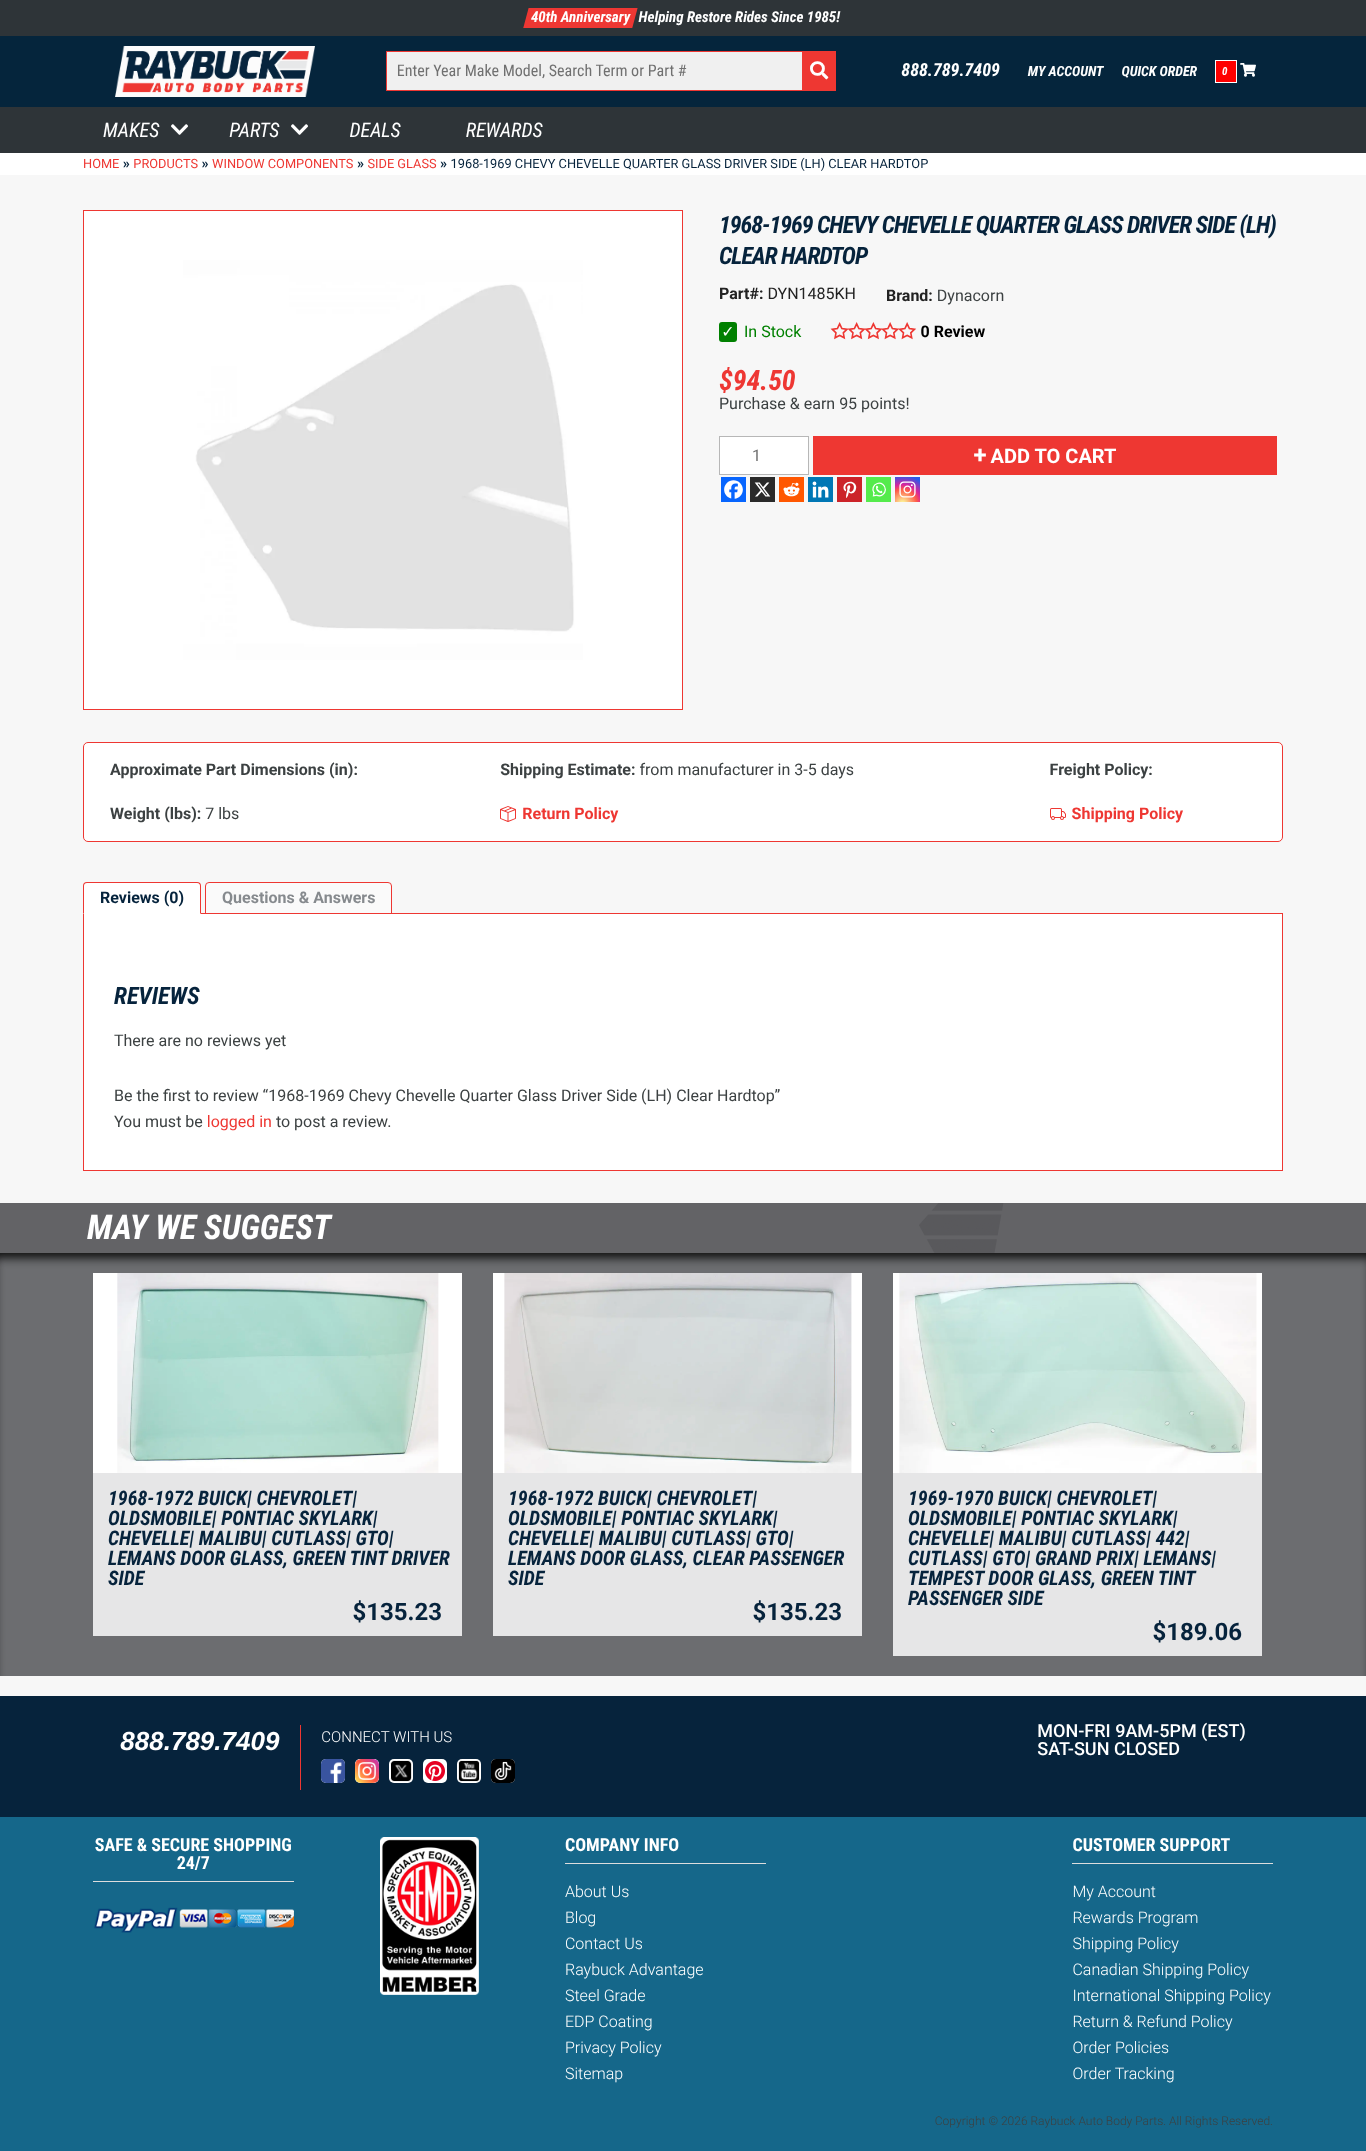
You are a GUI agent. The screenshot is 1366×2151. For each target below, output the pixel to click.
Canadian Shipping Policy (1160, 1969)
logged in (239, 1121)
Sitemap (594, 2073)
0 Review (953, 331)
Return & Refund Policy (1152, 2021)
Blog (580, 1917)
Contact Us (604, 1943)
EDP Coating (609, 2021)
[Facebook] (733, 489)
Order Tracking (1123, 2073)
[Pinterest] (849, 489)
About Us (597, 1891)
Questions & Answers (298, 897)
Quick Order (1159, 72)
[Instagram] (907, 489)
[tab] (142, 898)
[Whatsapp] (878, 489)
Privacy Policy (613, 2047)
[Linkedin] (820, 489)
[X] (762, 489)
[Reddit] (791, 489)
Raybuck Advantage (634, 1969)
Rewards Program (1135, 1917)
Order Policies (1120, 2047)
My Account (1066, 72)
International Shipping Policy (1171, 1995)
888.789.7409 (950, 71)
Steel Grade (605, 1995)
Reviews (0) (142, 897)
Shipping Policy (1125, 1943)
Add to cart (1054, 456)
